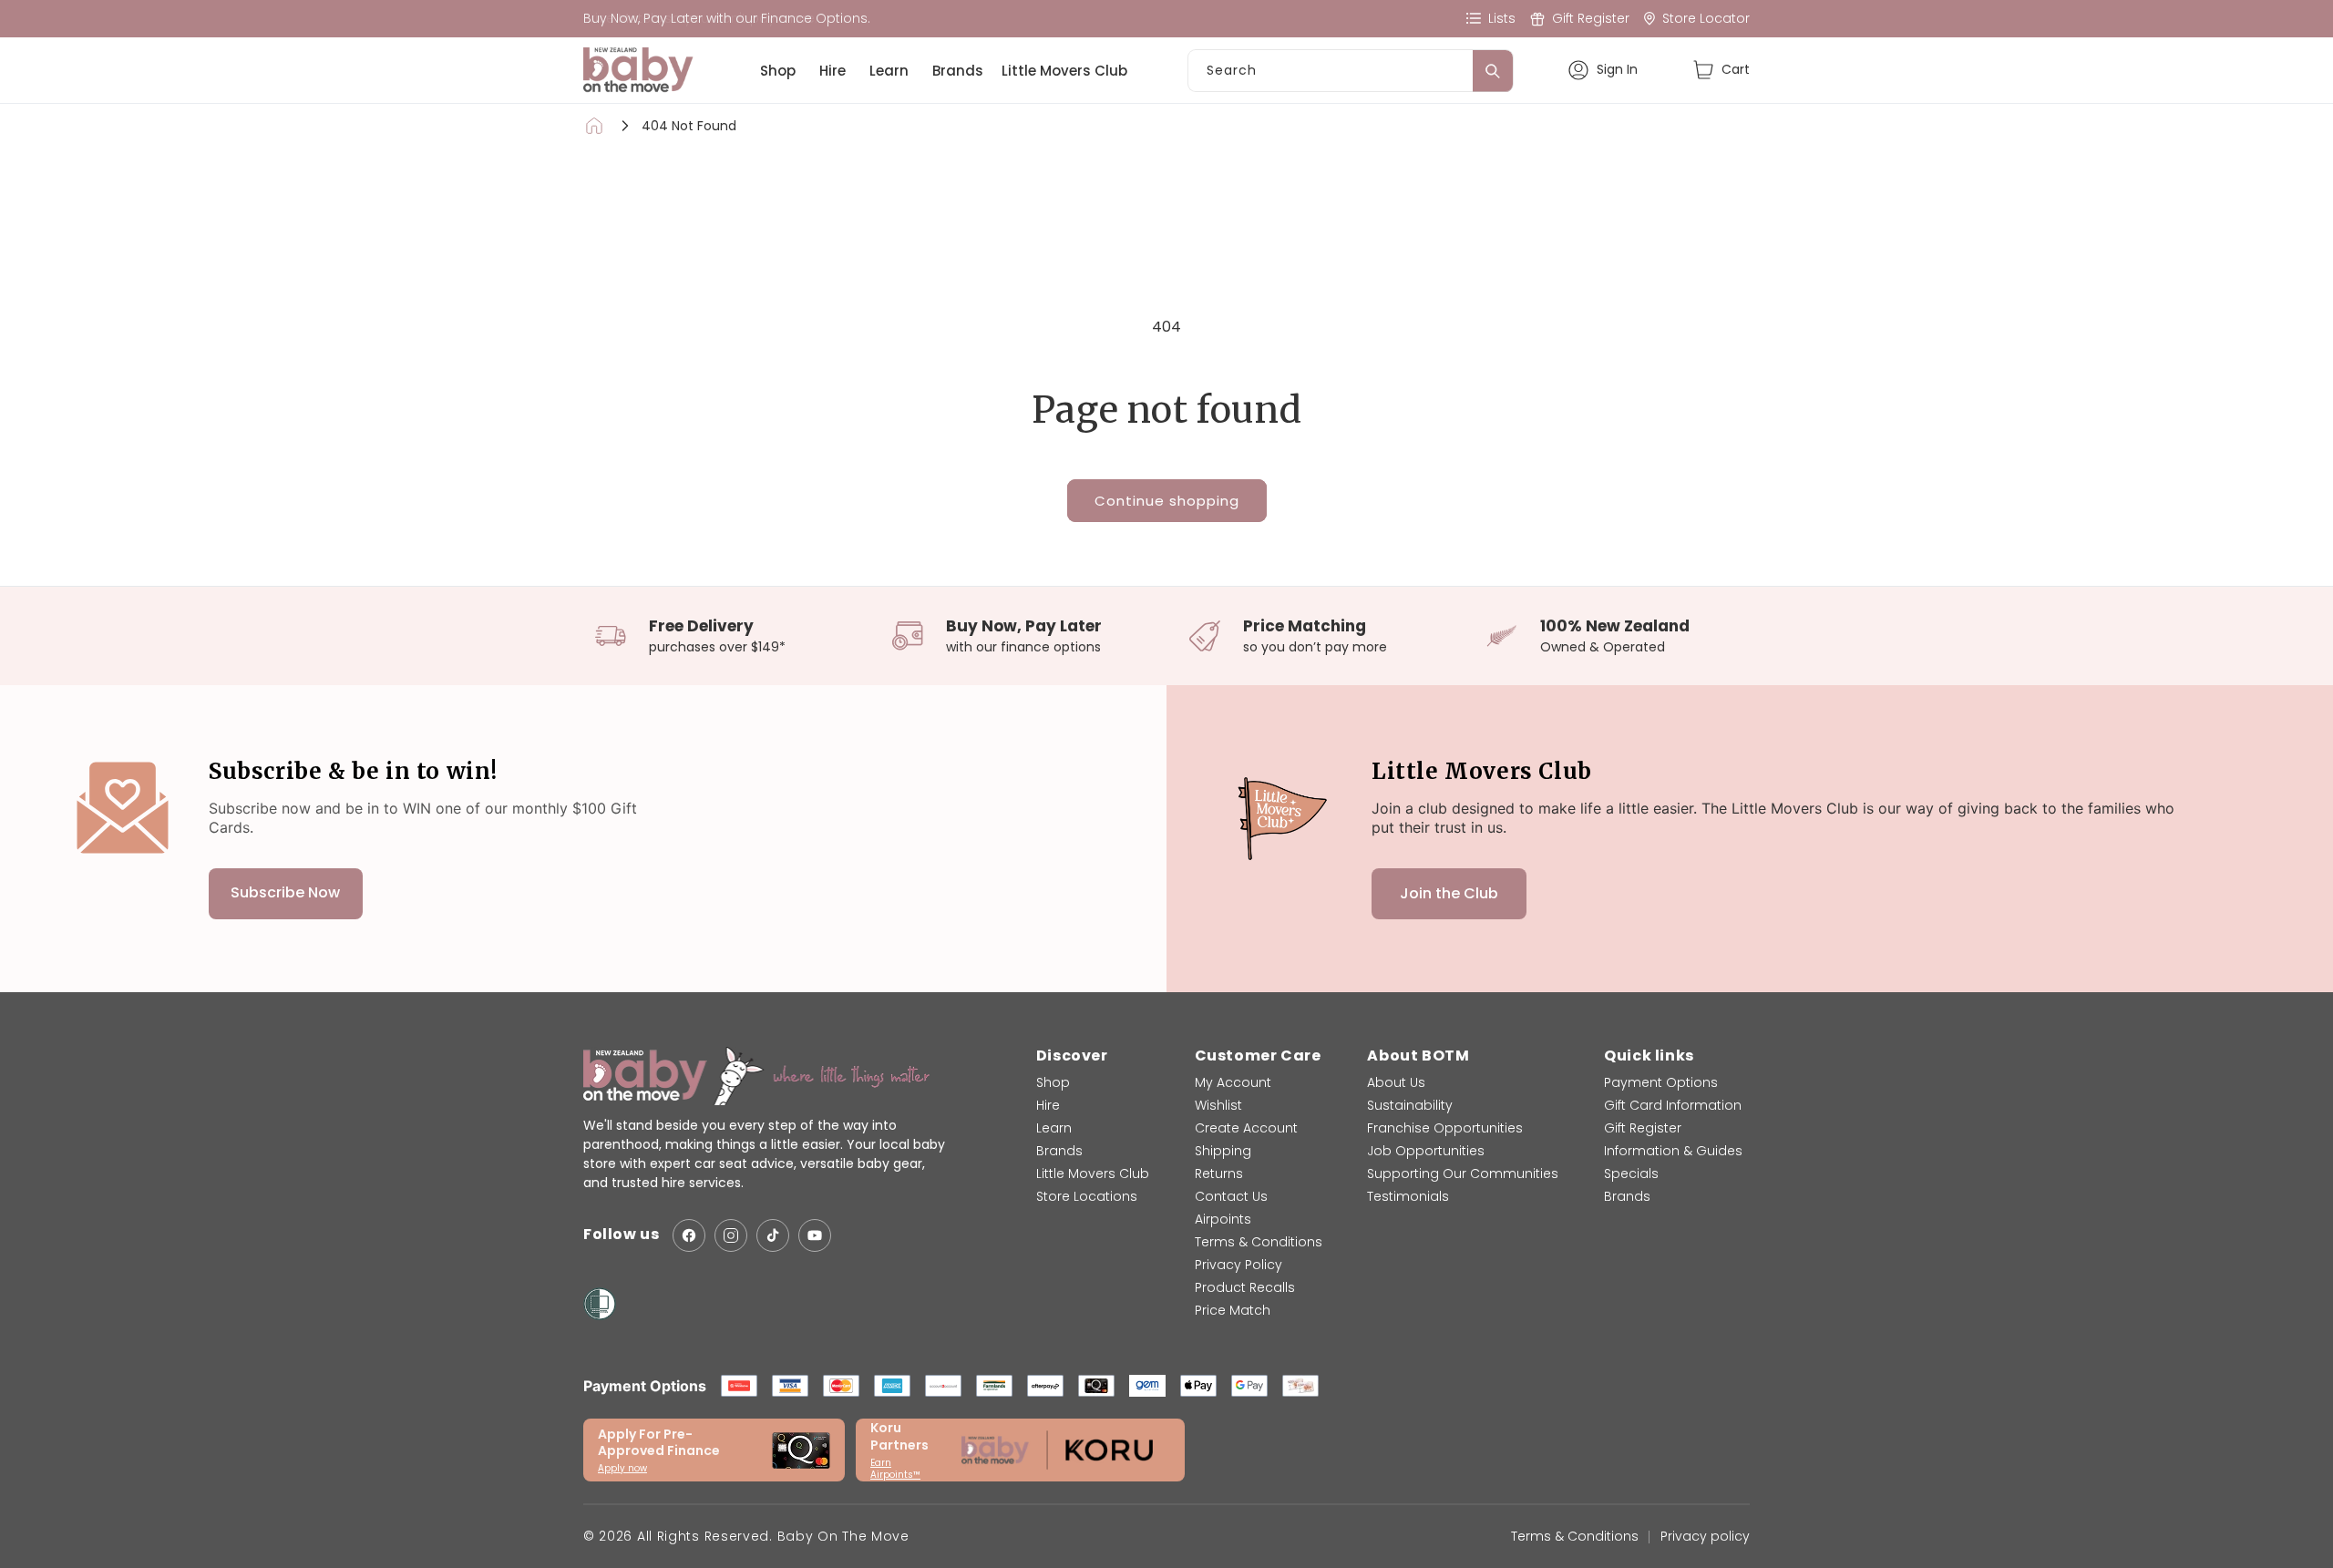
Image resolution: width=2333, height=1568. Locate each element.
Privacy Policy (1238, 1265)
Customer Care (1258, 1056)
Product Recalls (1245, 1287)
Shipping (1223, 1151)
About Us (1396, 1082)
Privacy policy (1705, 1536)
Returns (1219, 1173)
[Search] (1493, 71)
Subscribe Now (285, 893)
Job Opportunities (1426, 1151)
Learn (889, 71)
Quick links (1649, 1056)
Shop (778, 71)
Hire (832, 71)
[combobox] (1351, 71)
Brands (958, 71)
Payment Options (1661, 1082)
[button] (1721, 70)
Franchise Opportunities (1445, 1128)
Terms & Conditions (1259, 1242)
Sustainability (1410, 1105)
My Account (1233, 1082)
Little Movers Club (1064, 71)
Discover (1072, 1056)
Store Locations (1087, 1196)
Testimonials (1408, 1196)
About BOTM (1418, 1056)
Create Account (1246, 1128)
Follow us (621, 1235)
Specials (1631, 1173)
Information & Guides (1673, 1151)
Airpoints (1223, 1219)
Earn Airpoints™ (895, 1469)
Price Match (1233, 1310)
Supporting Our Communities (1463, 1173)
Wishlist (1218, 1105)
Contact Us (1231, 1196)
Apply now (622, 1468)
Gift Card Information (1673, 1105)
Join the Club (1449, 893)
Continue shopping (1167, 501)
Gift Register (1643, 1128)
